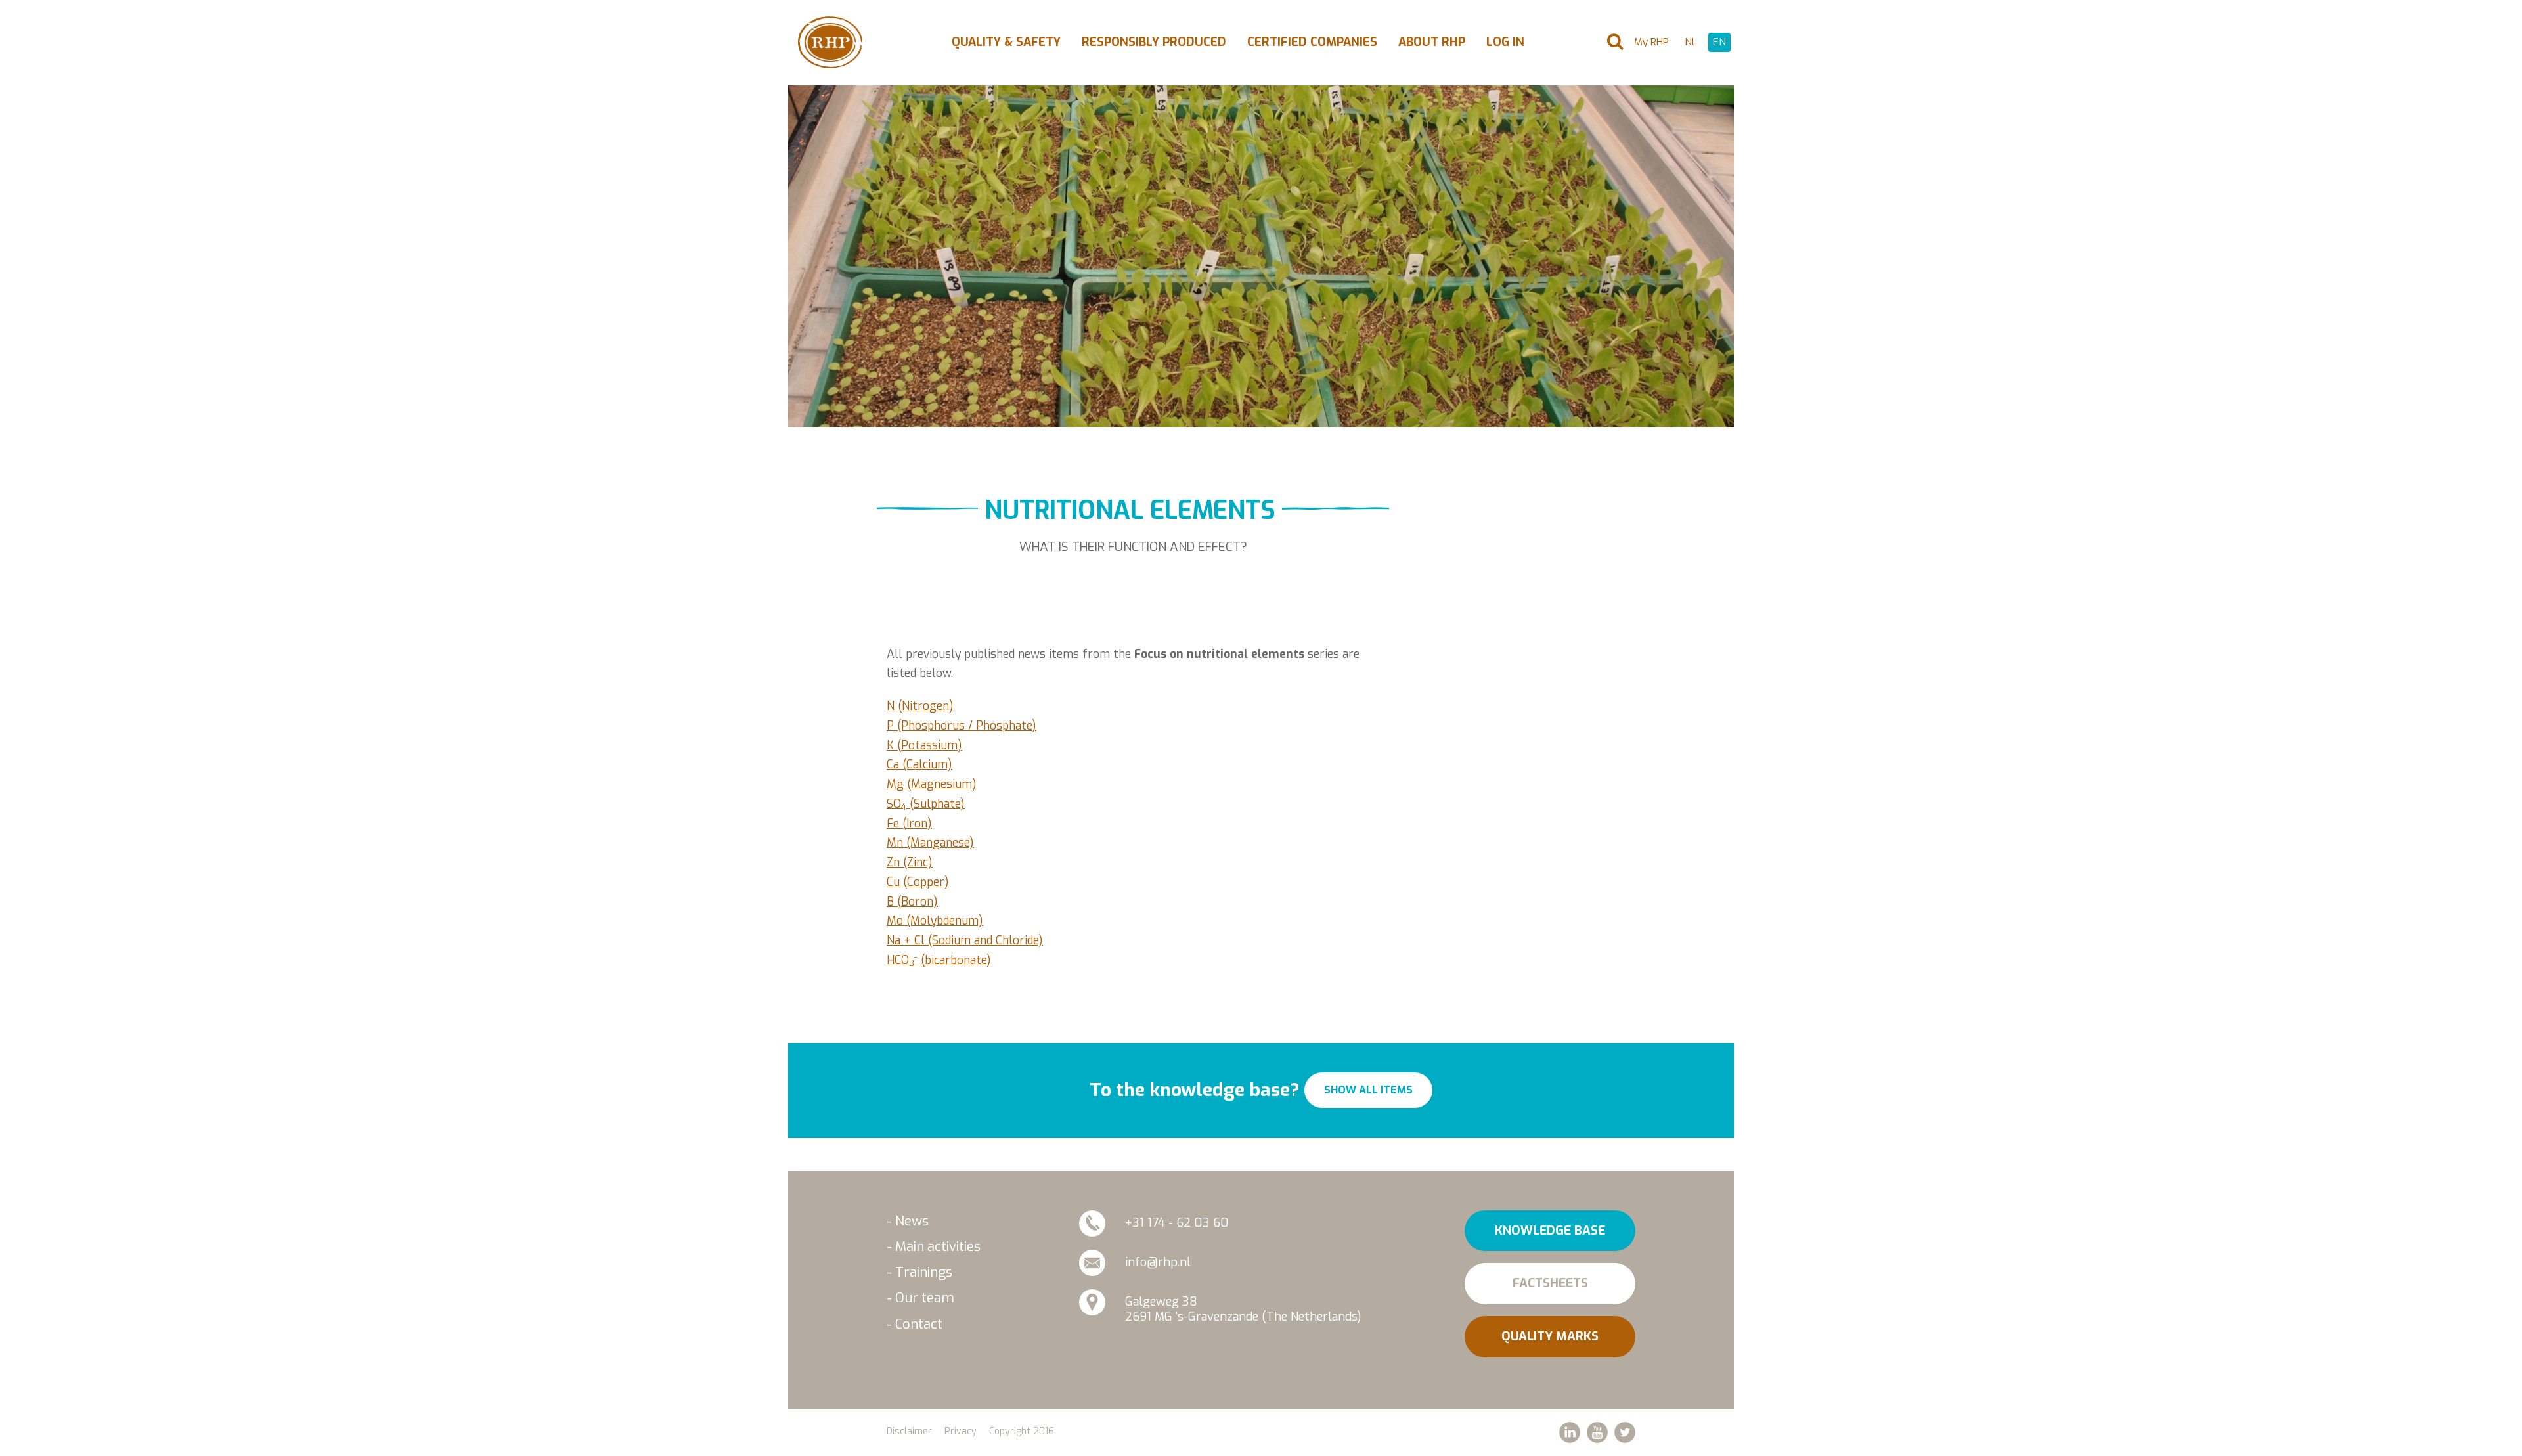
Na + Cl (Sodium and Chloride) (965, 940)
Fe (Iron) (909, 824)
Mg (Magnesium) (932, 784)
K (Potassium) (924, 745)
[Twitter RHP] (1625, 1432)
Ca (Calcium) (919, 764)
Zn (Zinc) (910, 862)
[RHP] (830, 42)
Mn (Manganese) (930, 843)
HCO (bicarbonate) (939, 960)
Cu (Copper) (918, 882)
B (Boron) (912, 902)
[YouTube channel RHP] (1597, 1432)
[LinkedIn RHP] (1570, 1432)
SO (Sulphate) (926, 804)
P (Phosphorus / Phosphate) (962, 726)
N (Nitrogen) (920, 706)
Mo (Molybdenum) (935, 921)
